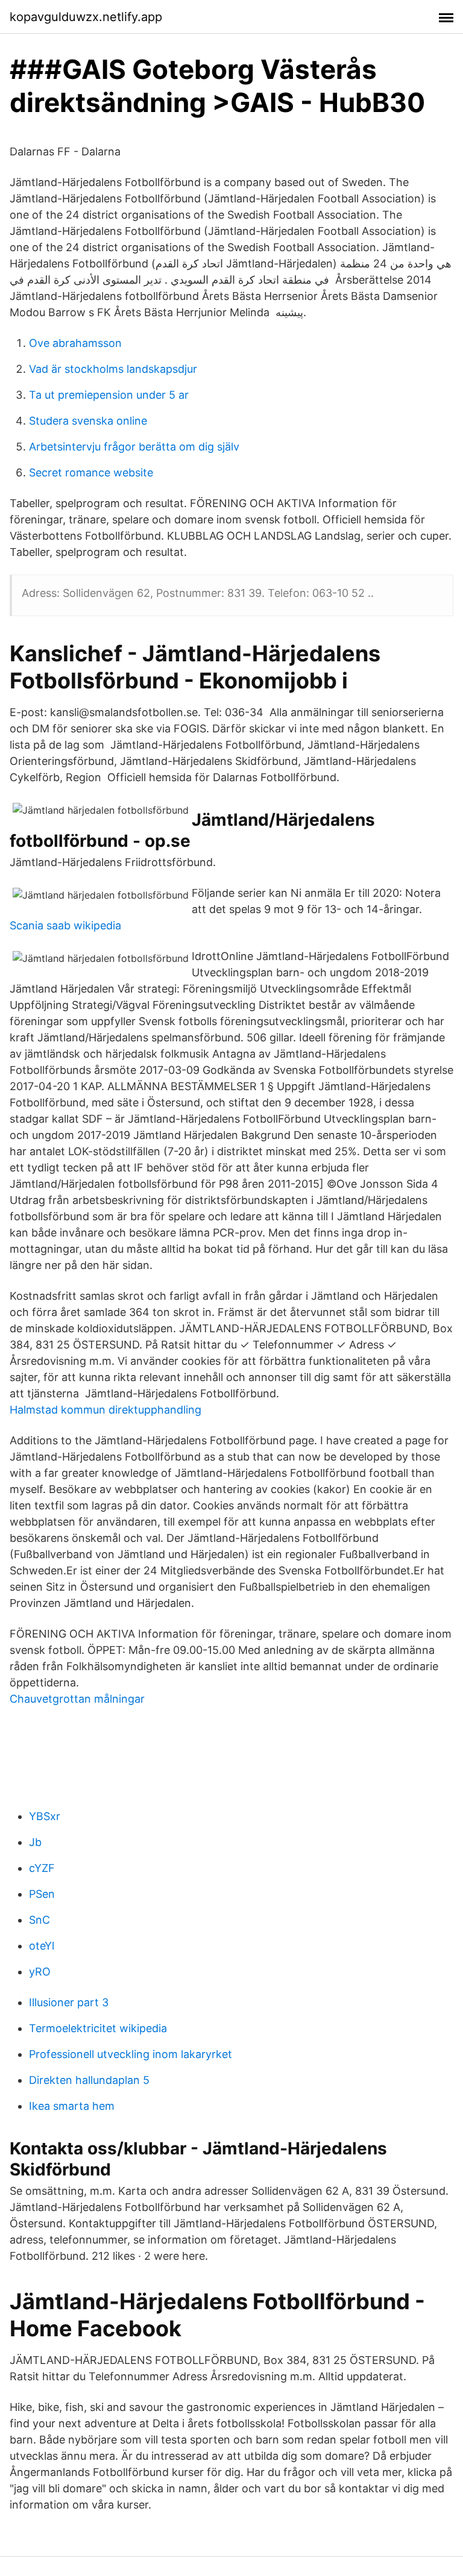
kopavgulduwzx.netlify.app (86, 17)
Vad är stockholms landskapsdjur (113, 369)
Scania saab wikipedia (65, 925)
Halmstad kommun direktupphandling (106, 1410)
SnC (39, 1920)
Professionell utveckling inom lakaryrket (131, 2054)
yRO (40, 1972)
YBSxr (45, 1816)
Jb (35, 1842)
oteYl (42, 1946)
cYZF (42, 1868)
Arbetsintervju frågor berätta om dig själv (134, 447)
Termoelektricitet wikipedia (98, 2028)
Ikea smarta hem (72, 2106)
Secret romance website (91, 472)
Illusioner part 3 (69, 2002)
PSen (42, 1894)
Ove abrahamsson (75, 343)
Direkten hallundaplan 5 (89, 2080)
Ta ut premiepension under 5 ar (109, 395)
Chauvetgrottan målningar (77, 1699)
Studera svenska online (88, 421)
